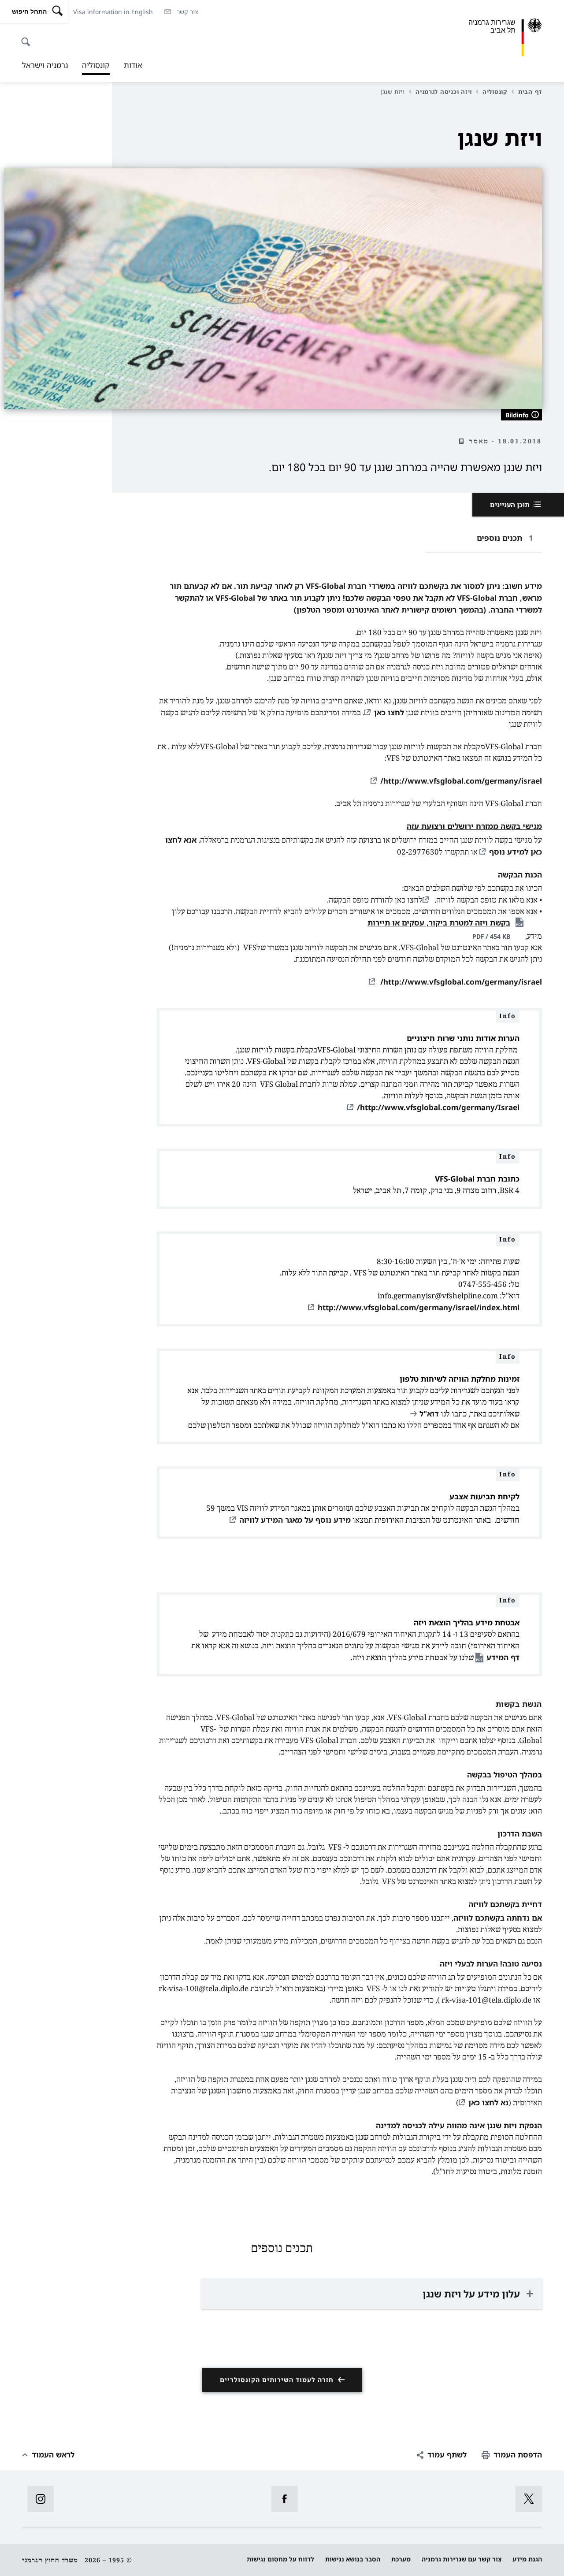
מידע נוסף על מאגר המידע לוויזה (295, 1520)
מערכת (401, 2559)
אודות (133, 65)
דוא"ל (429, 1414)
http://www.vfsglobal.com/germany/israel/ (461, 781)
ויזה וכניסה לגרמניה (444, 92)
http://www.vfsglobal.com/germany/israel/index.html (419, 1307)
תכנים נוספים (499, 538)
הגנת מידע (527, 2559)
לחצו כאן (389, 712)
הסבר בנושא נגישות (353, 2559)
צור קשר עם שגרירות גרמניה (462, 2559)
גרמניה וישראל (45, 65)
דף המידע (503, 1657)
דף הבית (530, 92)
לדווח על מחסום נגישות (280, 2559)
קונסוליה (96, 67)
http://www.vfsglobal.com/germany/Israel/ (438, 1107)
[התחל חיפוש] (28, 37)
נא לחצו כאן (488, 2102)
